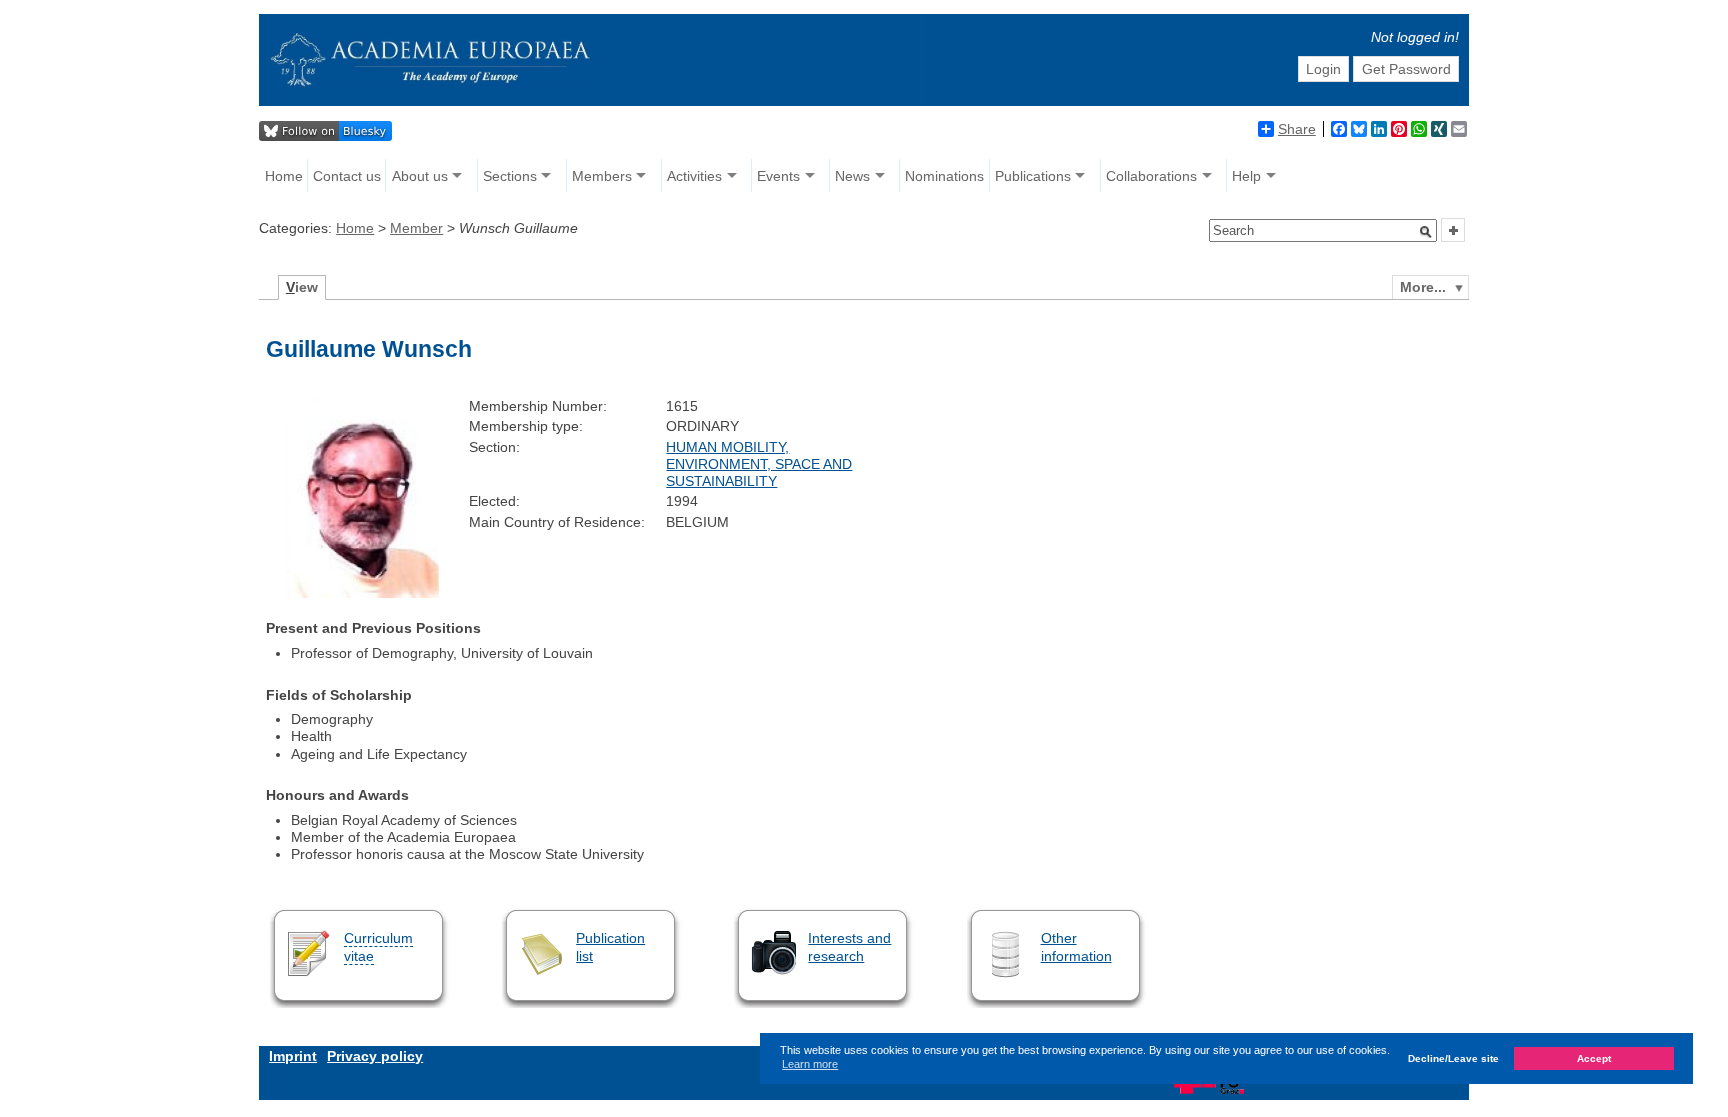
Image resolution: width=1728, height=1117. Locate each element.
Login (1323, 69)
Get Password (1406, 69)
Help (1246, 176)
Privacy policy (375, 1056)
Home (284, 176)
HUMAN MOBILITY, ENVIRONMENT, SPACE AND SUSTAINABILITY (759, 464)
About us (420, 176)
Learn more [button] (810, 1064)
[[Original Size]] (362, 593)
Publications (1033, 176)
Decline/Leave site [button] (1453, 1058)
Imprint (293, 1056)
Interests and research (849, 946)
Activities (694, 176)
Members (602, 176)
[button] (1426, 232)
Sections (510, 176)
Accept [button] (1594, 1058)
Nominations (944, 176)
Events (778, 176)
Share (1297, 129)
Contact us (347, 176)
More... (1423, 287)
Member (416, 228)
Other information (1076, 946)
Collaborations (1151, 176)
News (852, 176)
